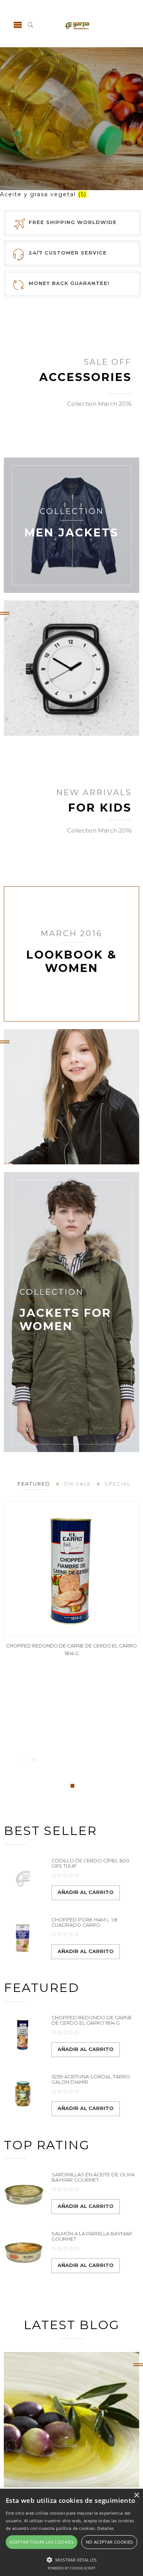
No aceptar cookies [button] (109, 2542)
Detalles (105, 2528)
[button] (71, 2559)
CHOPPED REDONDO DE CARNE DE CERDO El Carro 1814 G (92, 2020)
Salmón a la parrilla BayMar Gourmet (92, 2236)
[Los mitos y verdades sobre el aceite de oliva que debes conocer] (71, 2420)
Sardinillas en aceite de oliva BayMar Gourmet (93, 2177)
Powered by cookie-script (71, 2568)
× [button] (136, 2495)
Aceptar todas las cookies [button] (42, 2542)
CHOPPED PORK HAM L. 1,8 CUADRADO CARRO (84, 1922)
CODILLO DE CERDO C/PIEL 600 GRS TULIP (90, 1863)
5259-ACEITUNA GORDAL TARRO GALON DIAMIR (91, 2079)
